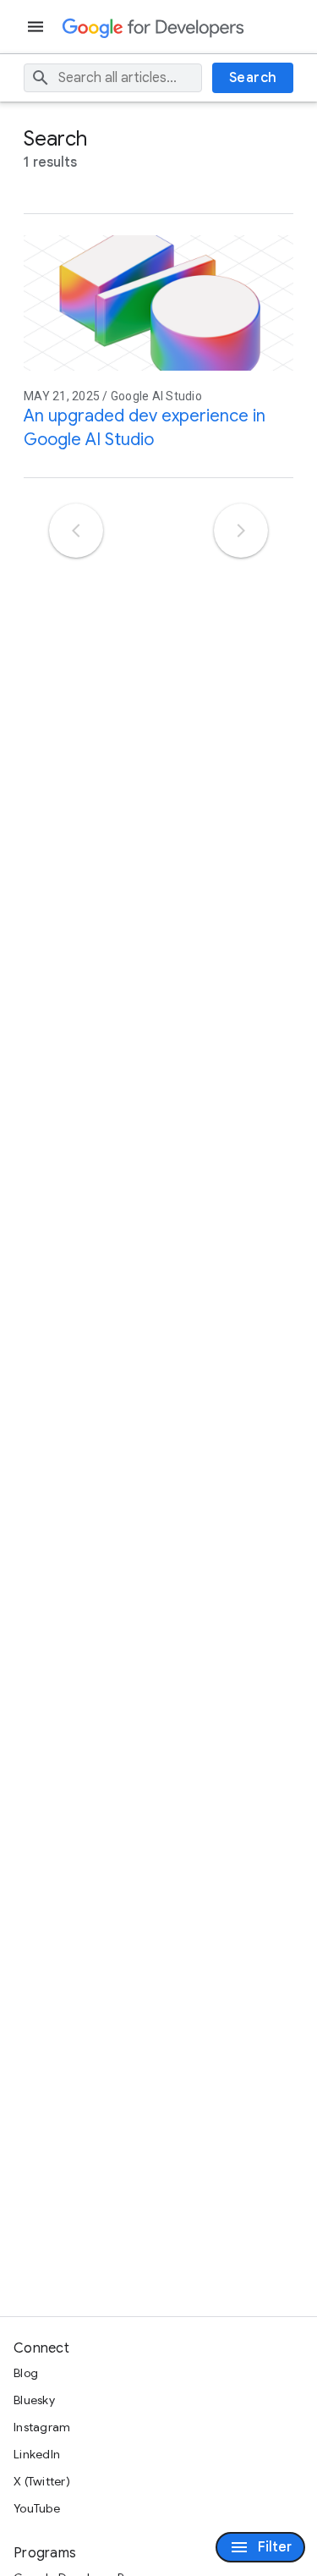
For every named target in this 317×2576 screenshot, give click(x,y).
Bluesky (34, 2400)
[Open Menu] (37, 27)
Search (253, 78)
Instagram (42, 2427)
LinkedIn (37, 2454)
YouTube (37, 2508)
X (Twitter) (42, 2481)
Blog (26, 2373)
